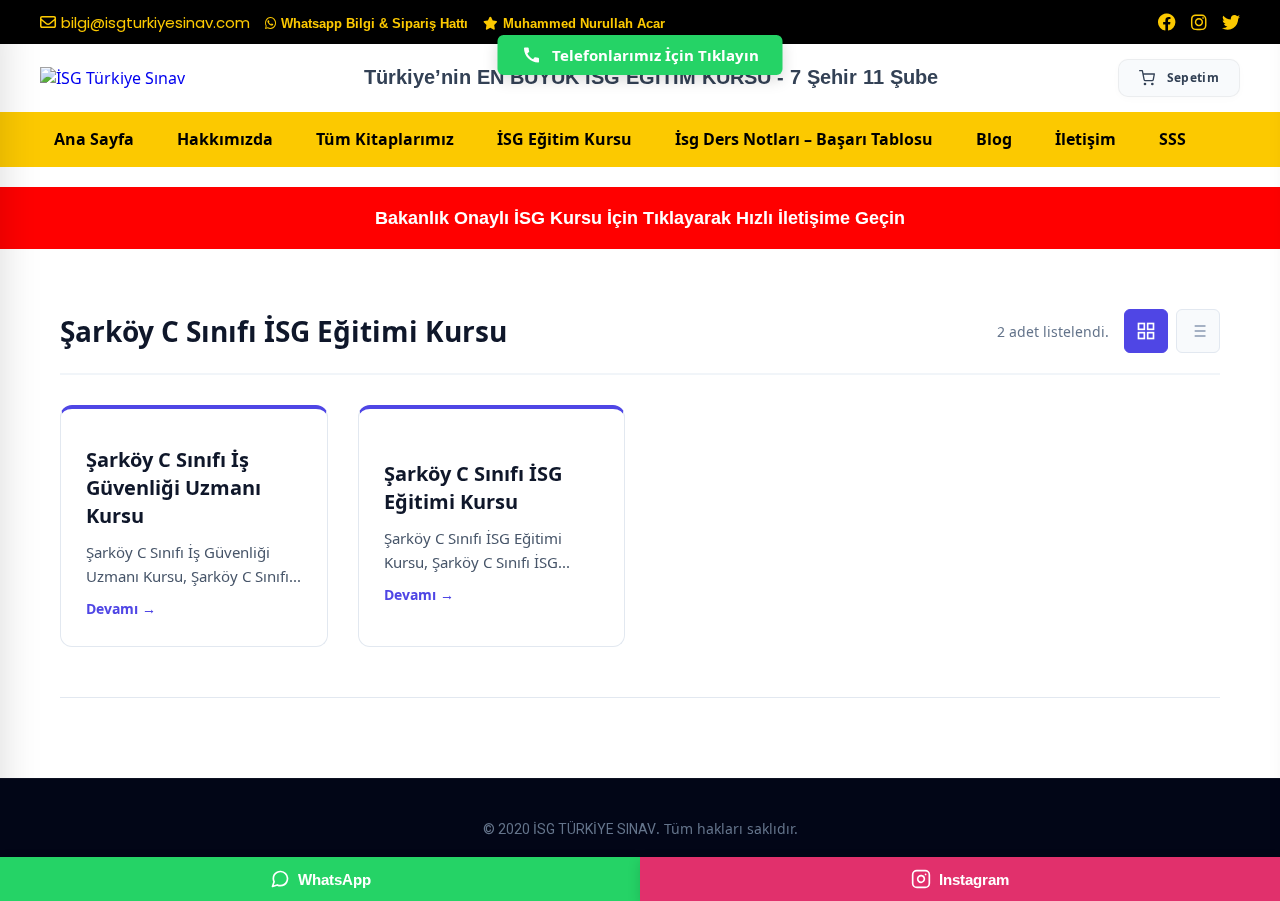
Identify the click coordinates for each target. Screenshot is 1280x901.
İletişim (1085, 139)
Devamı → (121, 608)
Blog (994, 139)
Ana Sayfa (94, 139)
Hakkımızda (225, 139)
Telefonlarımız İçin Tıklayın (655, 55)
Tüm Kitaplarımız (385, 139)
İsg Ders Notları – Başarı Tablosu (804, 139)
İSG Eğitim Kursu (564, 139)
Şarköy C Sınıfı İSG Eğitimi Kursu (473, 487)
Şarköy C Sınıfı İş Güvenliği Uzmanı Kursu (173, 487)
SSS (1172, 139)
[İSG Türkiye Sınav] (112, 78)
